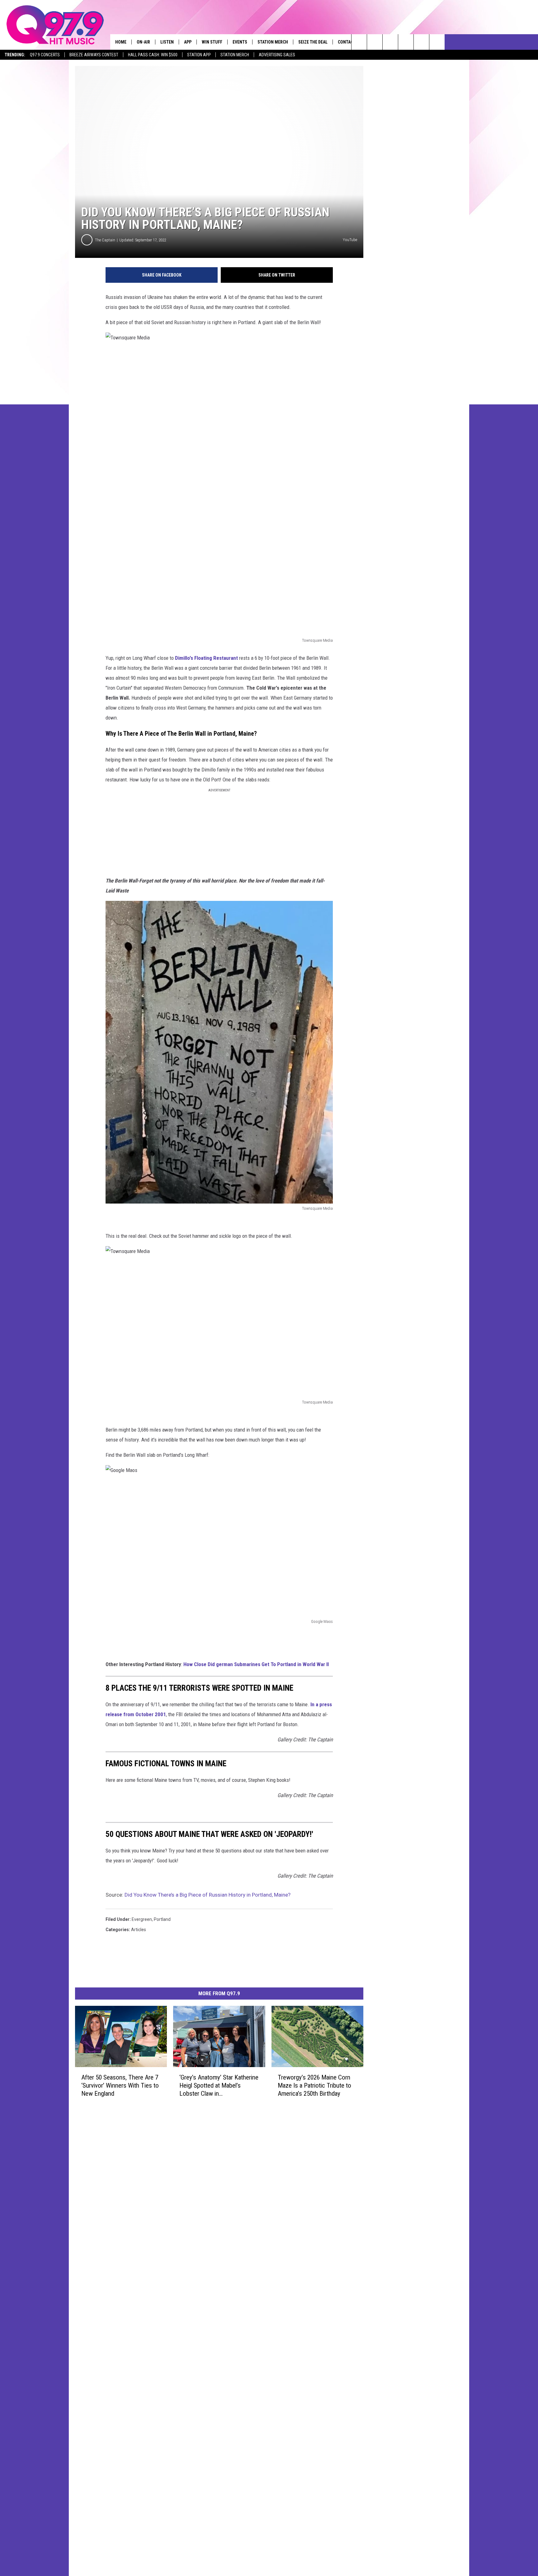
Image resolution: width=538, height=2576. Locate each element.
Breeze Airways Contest (94, 55)
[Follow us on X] (421, 42)
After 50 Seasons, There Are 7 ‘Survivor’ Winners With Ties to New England (120, 2085)
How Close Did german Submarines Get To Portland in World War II (256, 1664)
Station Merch (235, 55)
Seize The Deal (313, 42)
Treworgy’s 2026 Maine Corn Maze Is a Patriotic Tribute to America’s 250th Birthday (314, 2085)
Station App (199, 55)
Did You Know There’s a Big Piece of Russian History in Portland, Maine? (208, 1895)
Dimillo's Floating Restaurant (206, 658)
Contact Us (350, 42)
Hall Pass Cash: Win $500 (153, 55)
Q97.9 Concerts (45, 55)
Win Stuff (212, 42)
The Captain (105, 240)
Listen (167, 42)
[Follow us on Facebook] (390, 42)
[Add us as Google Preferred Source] (375, 42)
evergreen (142, 1919)
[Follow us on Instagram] (406, 42)
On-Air (143, 42)
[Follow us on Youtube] (437, 42)
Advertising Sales (277, 55)
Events (240, 42)
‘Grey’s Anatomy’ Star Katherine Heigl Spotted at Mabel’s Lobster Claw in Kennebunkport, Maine (219, 2086)
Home (121, 42)
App (188, 42)
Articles (139, 1930)
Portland (162, 1919)
